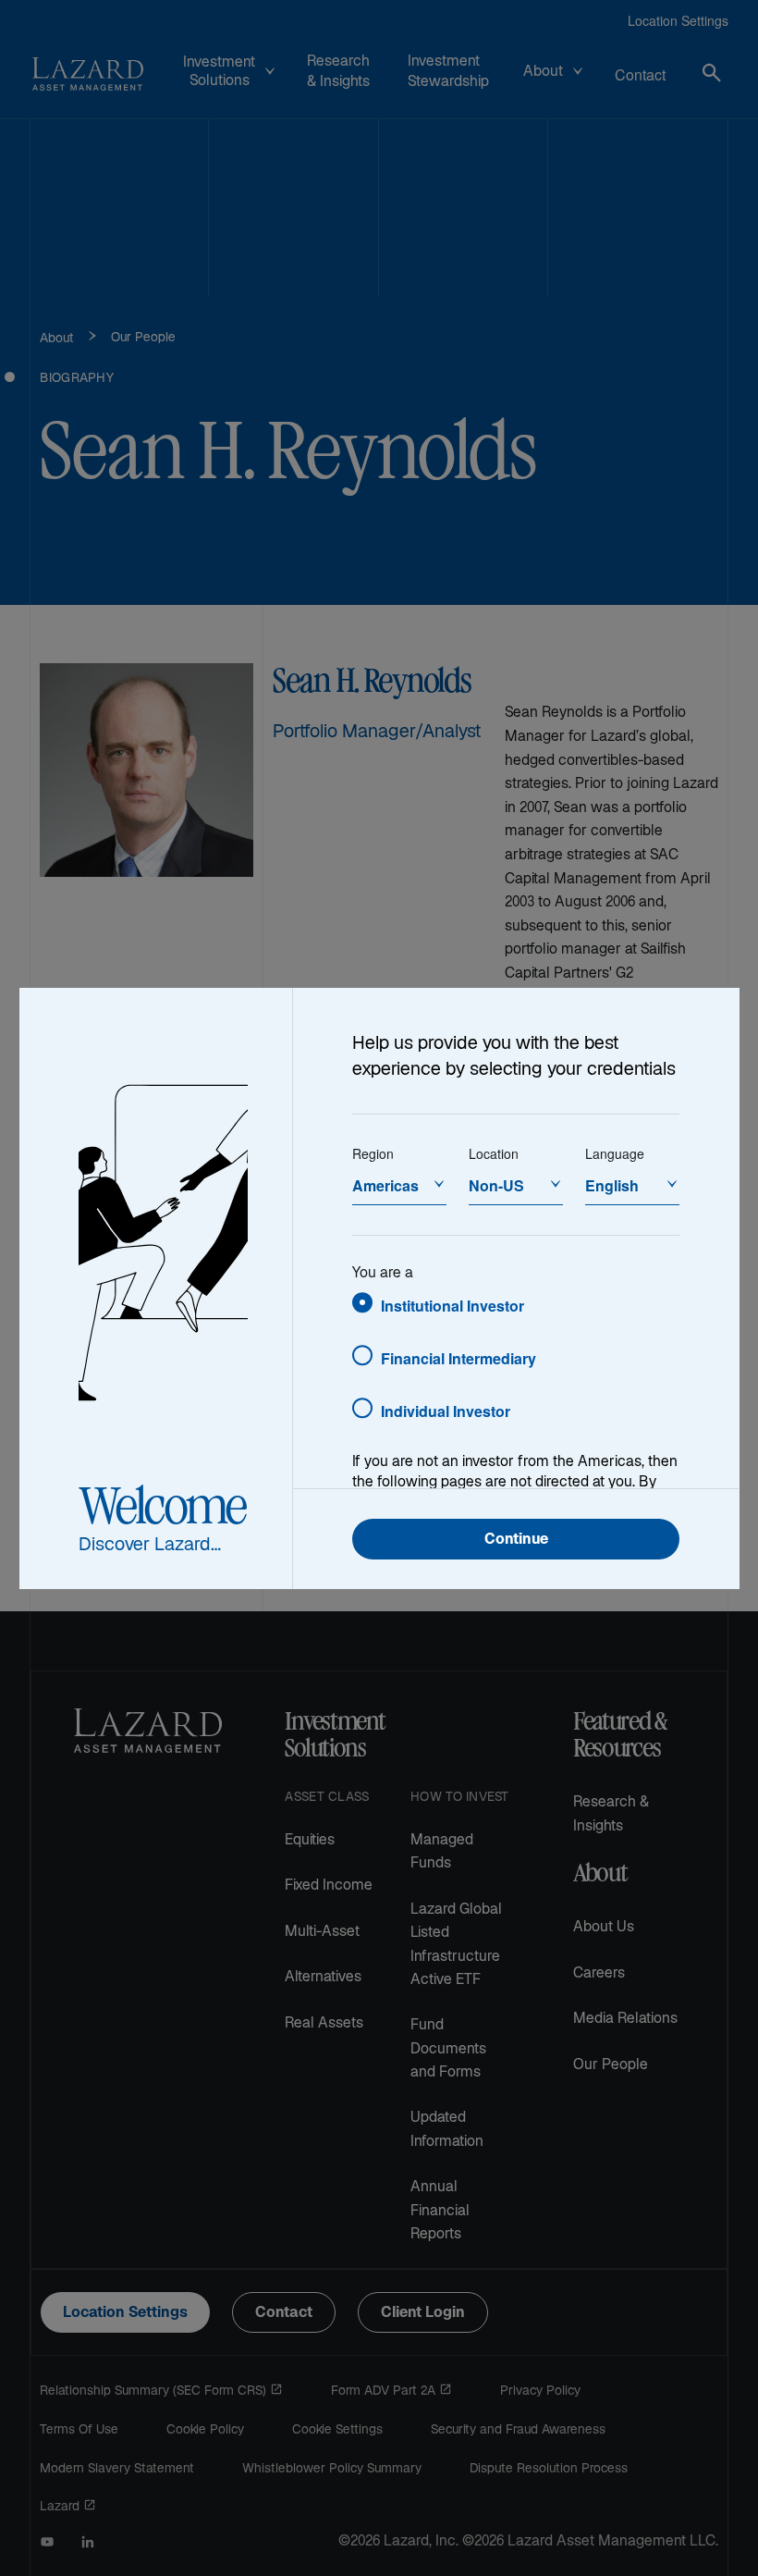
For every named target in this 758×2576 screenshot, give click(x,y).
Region (373, 1153)
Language (615, 1153)
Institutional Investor (452, 1306)
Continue (516, 1541)
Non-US (496, 1185)
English (612, 1185)
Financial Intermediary (458, 1358)
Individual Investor (446, 1411)
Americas (385, 1185)
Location (494, 1153)
